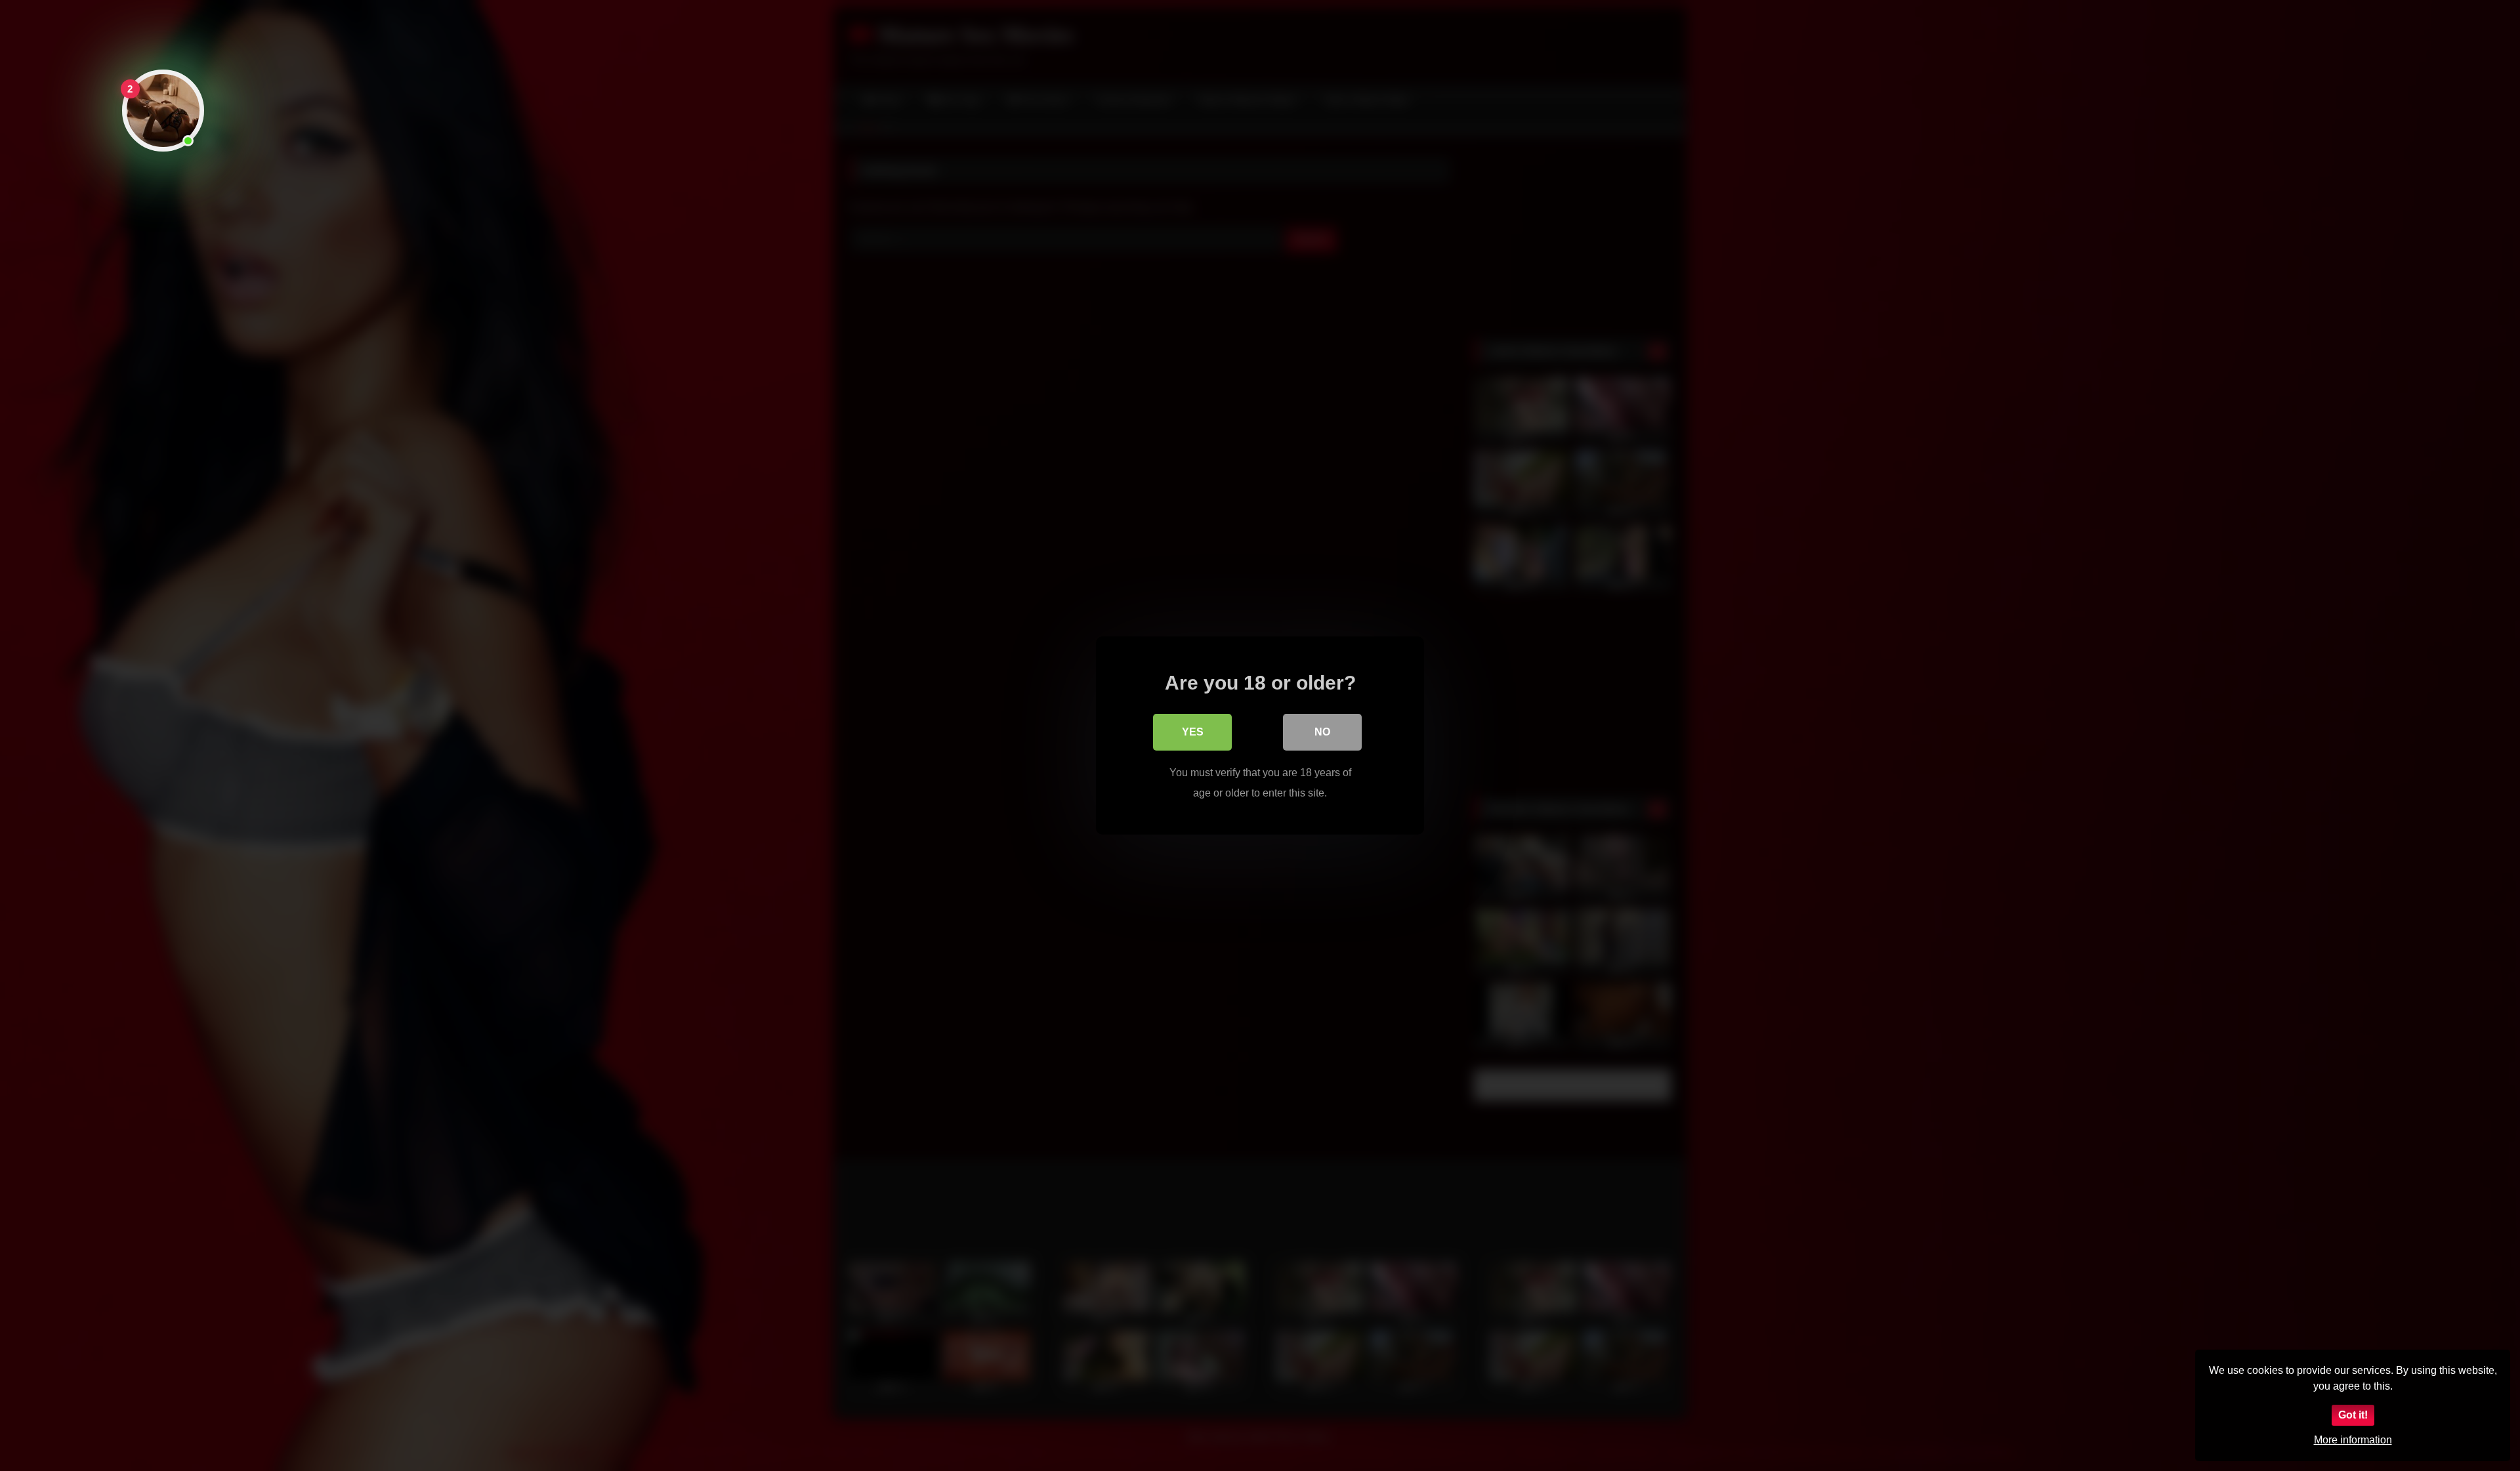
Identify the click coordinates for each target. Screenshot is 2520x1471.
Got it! (2353, 1415)
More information (2353, 1440)
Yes (1193, 732)
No (1322, 732)
